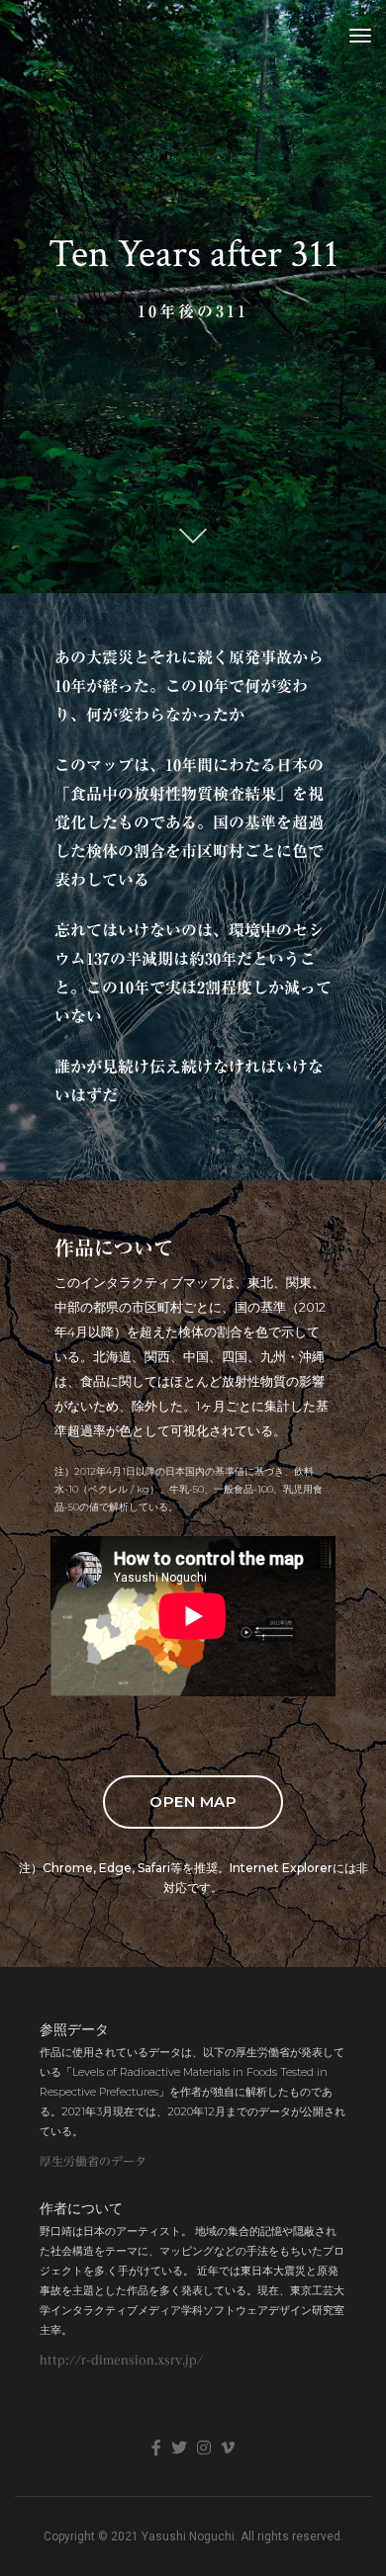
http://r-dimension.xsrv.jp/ (121, 2360)
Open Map (193, 1802)
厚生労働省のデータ (93, 2161)
